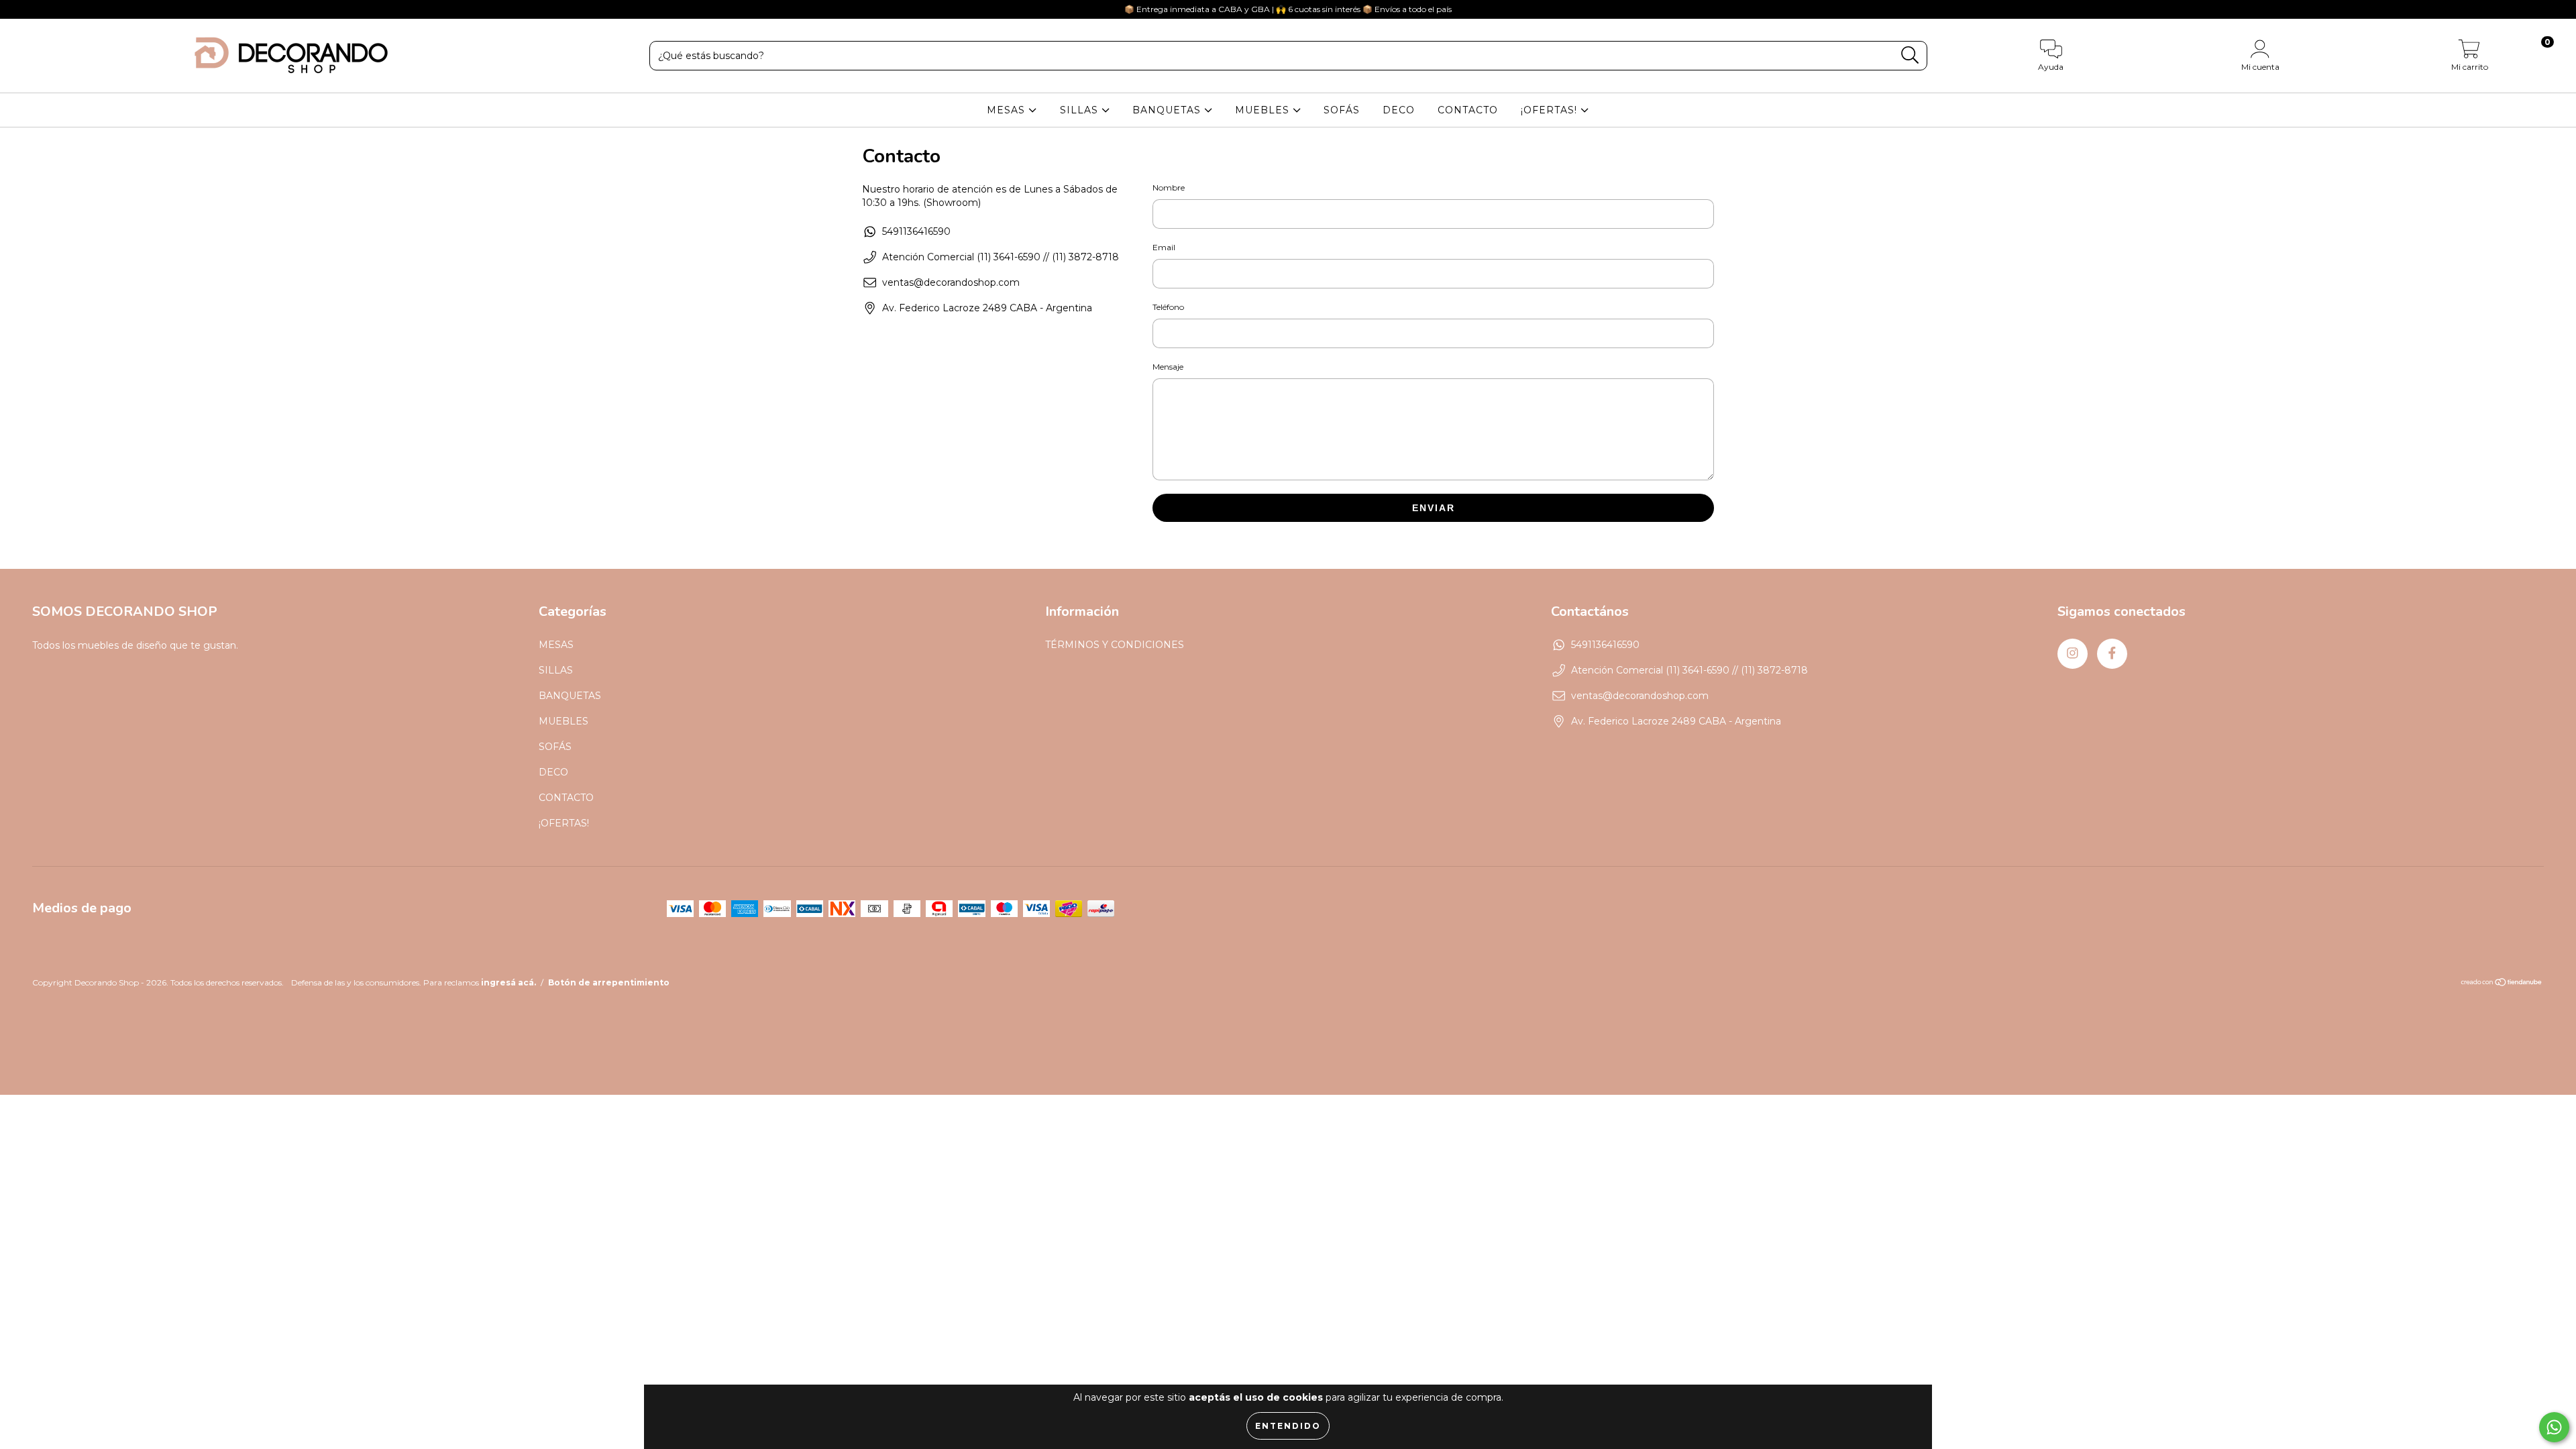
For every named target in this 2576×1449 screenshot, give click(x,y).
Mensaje (1168, 367)
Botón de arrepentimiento (609, 982)
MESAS (1008, 110)
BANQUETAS (1168, 110)
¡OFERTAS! (1551, 110)
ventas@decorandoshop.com (951, 282)
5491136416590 (916, 231)
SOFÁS (1342, 110)
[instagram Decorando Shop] (20, 9)
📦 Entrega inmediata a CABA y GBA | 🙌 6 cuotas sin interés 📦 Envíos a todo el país (1288, 9)
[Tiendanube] (2502, 984)
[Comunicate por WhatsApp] (2554, 1427)
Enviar (1434, 508)
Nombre (1169, 187)
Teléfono (1168, 307)
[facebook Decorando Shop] (39, 9)
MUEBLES (1264, 110)
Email (1164, 247)
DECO (1399, 110)
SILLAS (1081, 110)
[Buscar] (1910, 55)
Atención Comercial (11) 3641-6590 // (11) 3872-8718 (1001, 257)
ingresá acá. (508, 982)
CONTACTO (1468, 110)
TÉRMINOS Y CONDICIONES (1115, 645)
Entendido (1288, 1426)
